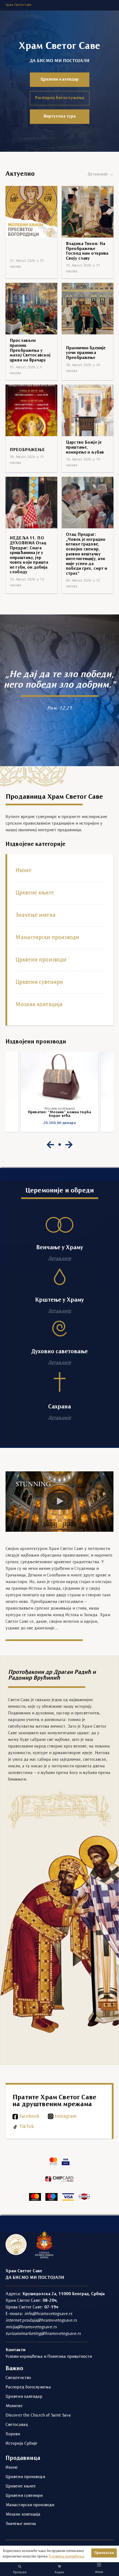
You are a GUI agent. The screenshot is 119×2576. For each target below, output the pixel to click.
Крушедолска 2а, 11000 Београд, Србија (64, 2294)
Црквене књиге (35, 893)
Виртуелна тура (60, 116)
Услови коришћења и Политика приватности (49, 2357)
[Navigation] (99, 2565)
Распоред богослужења (59, 98)
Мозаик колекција (39, 1005)
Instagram (66, 2117)
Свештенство (18, 2378)
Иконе (24, 871)
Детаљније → (101, 174)
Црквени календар (60, 79)
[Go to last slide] (50, 1145)
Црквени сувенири (39, 982)
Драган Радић (72, 1672)
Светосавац (17, 2425)
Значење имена (36, 915)
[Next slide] (69, 1145)
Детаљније (59, 1259)
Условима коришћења (66, 2557)
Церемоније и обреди (59, 1191)
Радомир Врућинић (34, 1678)
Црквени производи (41, 960)
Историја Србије (22, 2444)
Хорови (13, 2434)
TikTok (27, 2127)
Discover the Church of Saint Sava (38, 2415)
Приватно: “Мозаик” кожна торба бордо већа (59, 1114)
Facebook (29, 2117)
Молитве (14, 2406)
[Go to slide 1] (60, 1145)
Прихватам (104, 2553)
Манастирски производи (47, 938)
